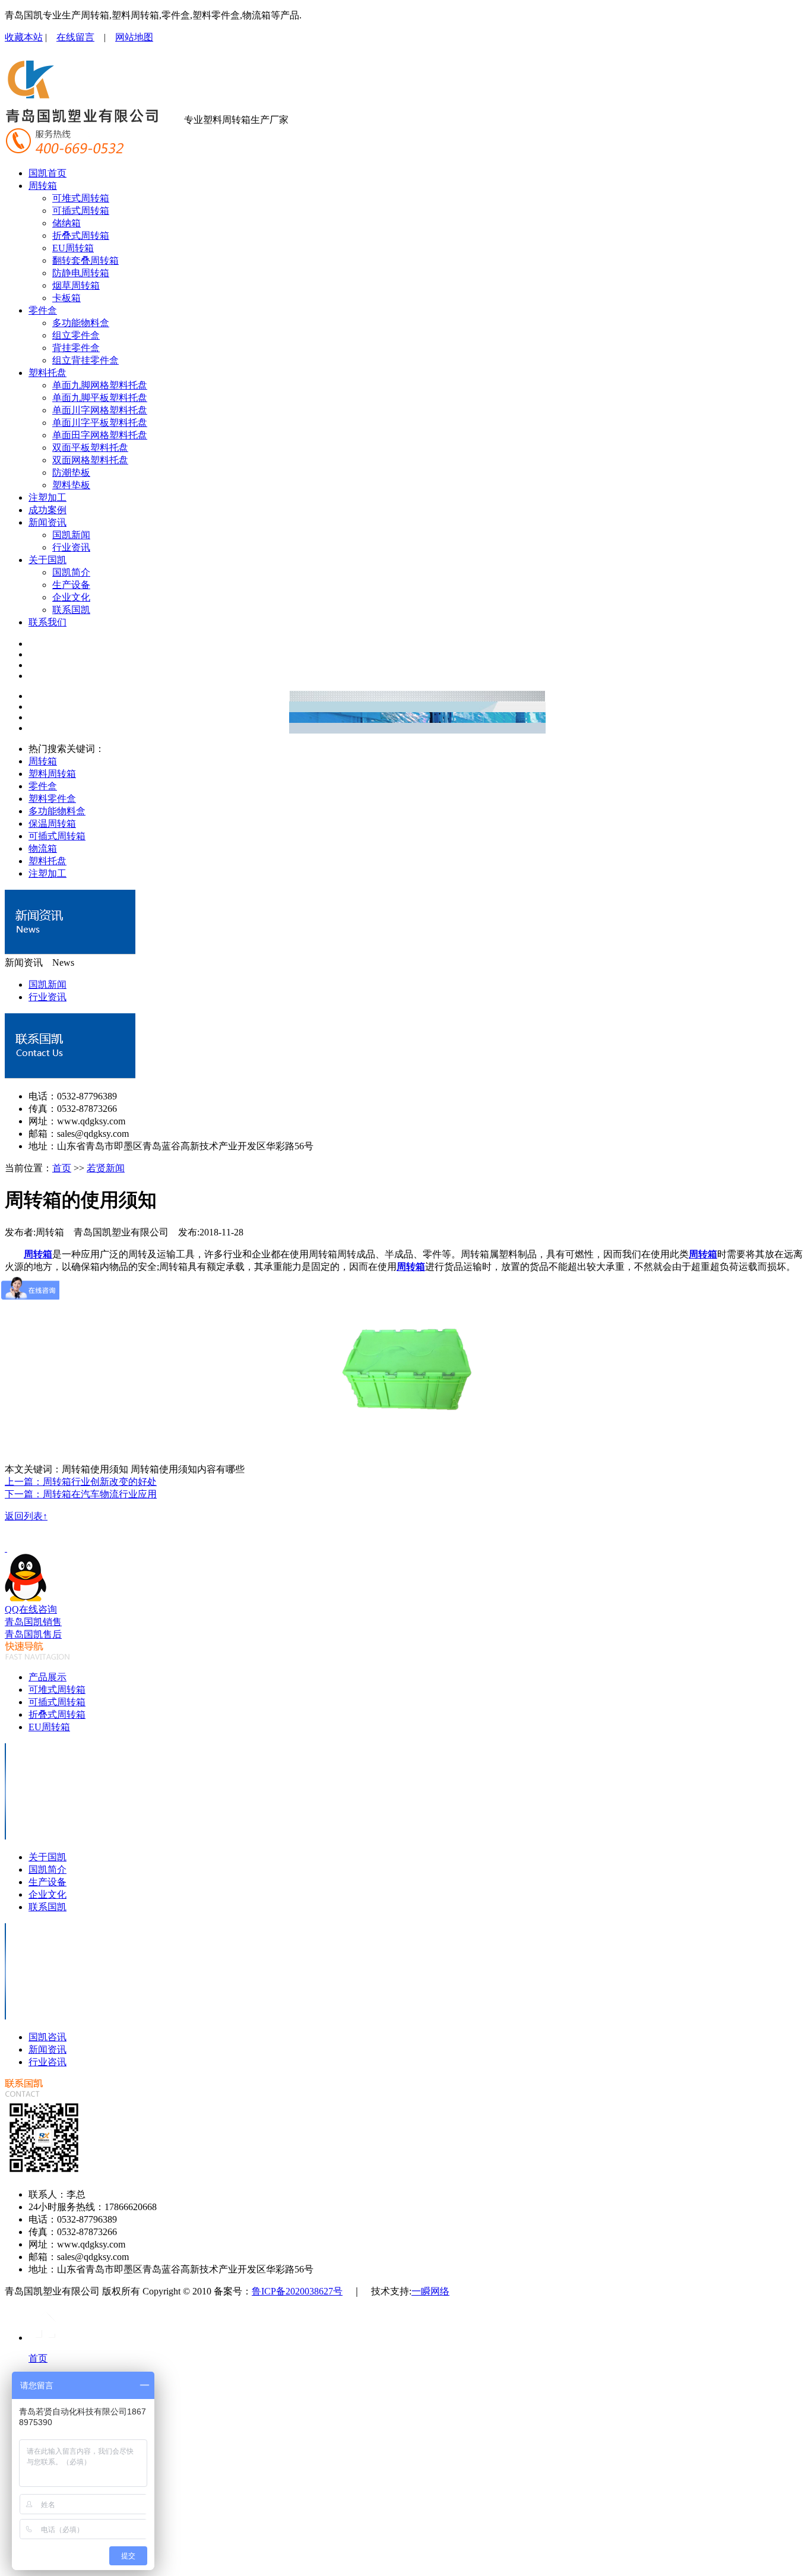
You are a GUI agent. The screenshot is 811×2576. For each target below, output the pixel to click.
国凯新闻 (71, 535)
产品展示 (47, 1677)
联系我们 (47, 622)
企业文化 (71, 597)
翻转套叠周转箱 (85, 260)
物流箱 (43, 848)
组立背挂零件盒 (85, 360)
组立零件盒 (76, 335)
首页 (62, 1168)
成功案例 (47, 510)
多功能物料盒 (81, 323)
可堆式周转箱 (81, 198)
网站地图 (134, 37)
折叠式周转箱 (81, 236)
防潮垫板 (71, 472)
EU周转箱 (73, 248)
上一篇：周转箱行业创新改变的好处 (81, 1482)
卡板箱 (66, 298)
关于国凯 (47, 560)
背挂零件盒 (76, 348)
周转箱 (43, 186)
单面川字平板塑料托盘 (100, 423)
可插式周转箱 (81, 211)
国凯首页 (47, 173)
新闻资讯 (47, 522)
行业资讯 (71, 547)
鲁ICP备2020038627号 (297, 2291)
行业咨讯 (47, 2062)
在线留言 (75, 37)
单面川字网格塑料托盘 (100, 410)
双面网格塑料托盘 (90, 460)
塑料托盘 (47, 373)
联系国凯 (71, 610)
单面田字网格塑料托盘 (100, 435)
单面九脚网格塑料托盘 (100, 385)
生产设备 (71, 585)
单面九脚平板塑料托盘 (100, 398)
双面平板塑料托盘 (90, 448)
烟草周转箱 (76, 285)
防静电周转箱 (81, 273)
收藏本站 (24, 37)
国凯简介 (71, 572)
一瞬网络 (430, 2291)
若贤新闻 (106, 1168)
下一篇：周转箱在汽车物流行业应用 (81, 1494)
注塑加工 (47, 497)
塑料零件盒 (52, 799)
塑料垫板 (71, 485)
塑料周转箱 (52, 774)
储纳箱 (66, 223)
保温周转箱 (52, 824)
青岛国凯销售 (33, 1622)
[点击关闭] (6, 1548)
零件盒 (43, 310)
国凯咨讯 (47, 2037)
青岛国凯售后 (33, 1634)
